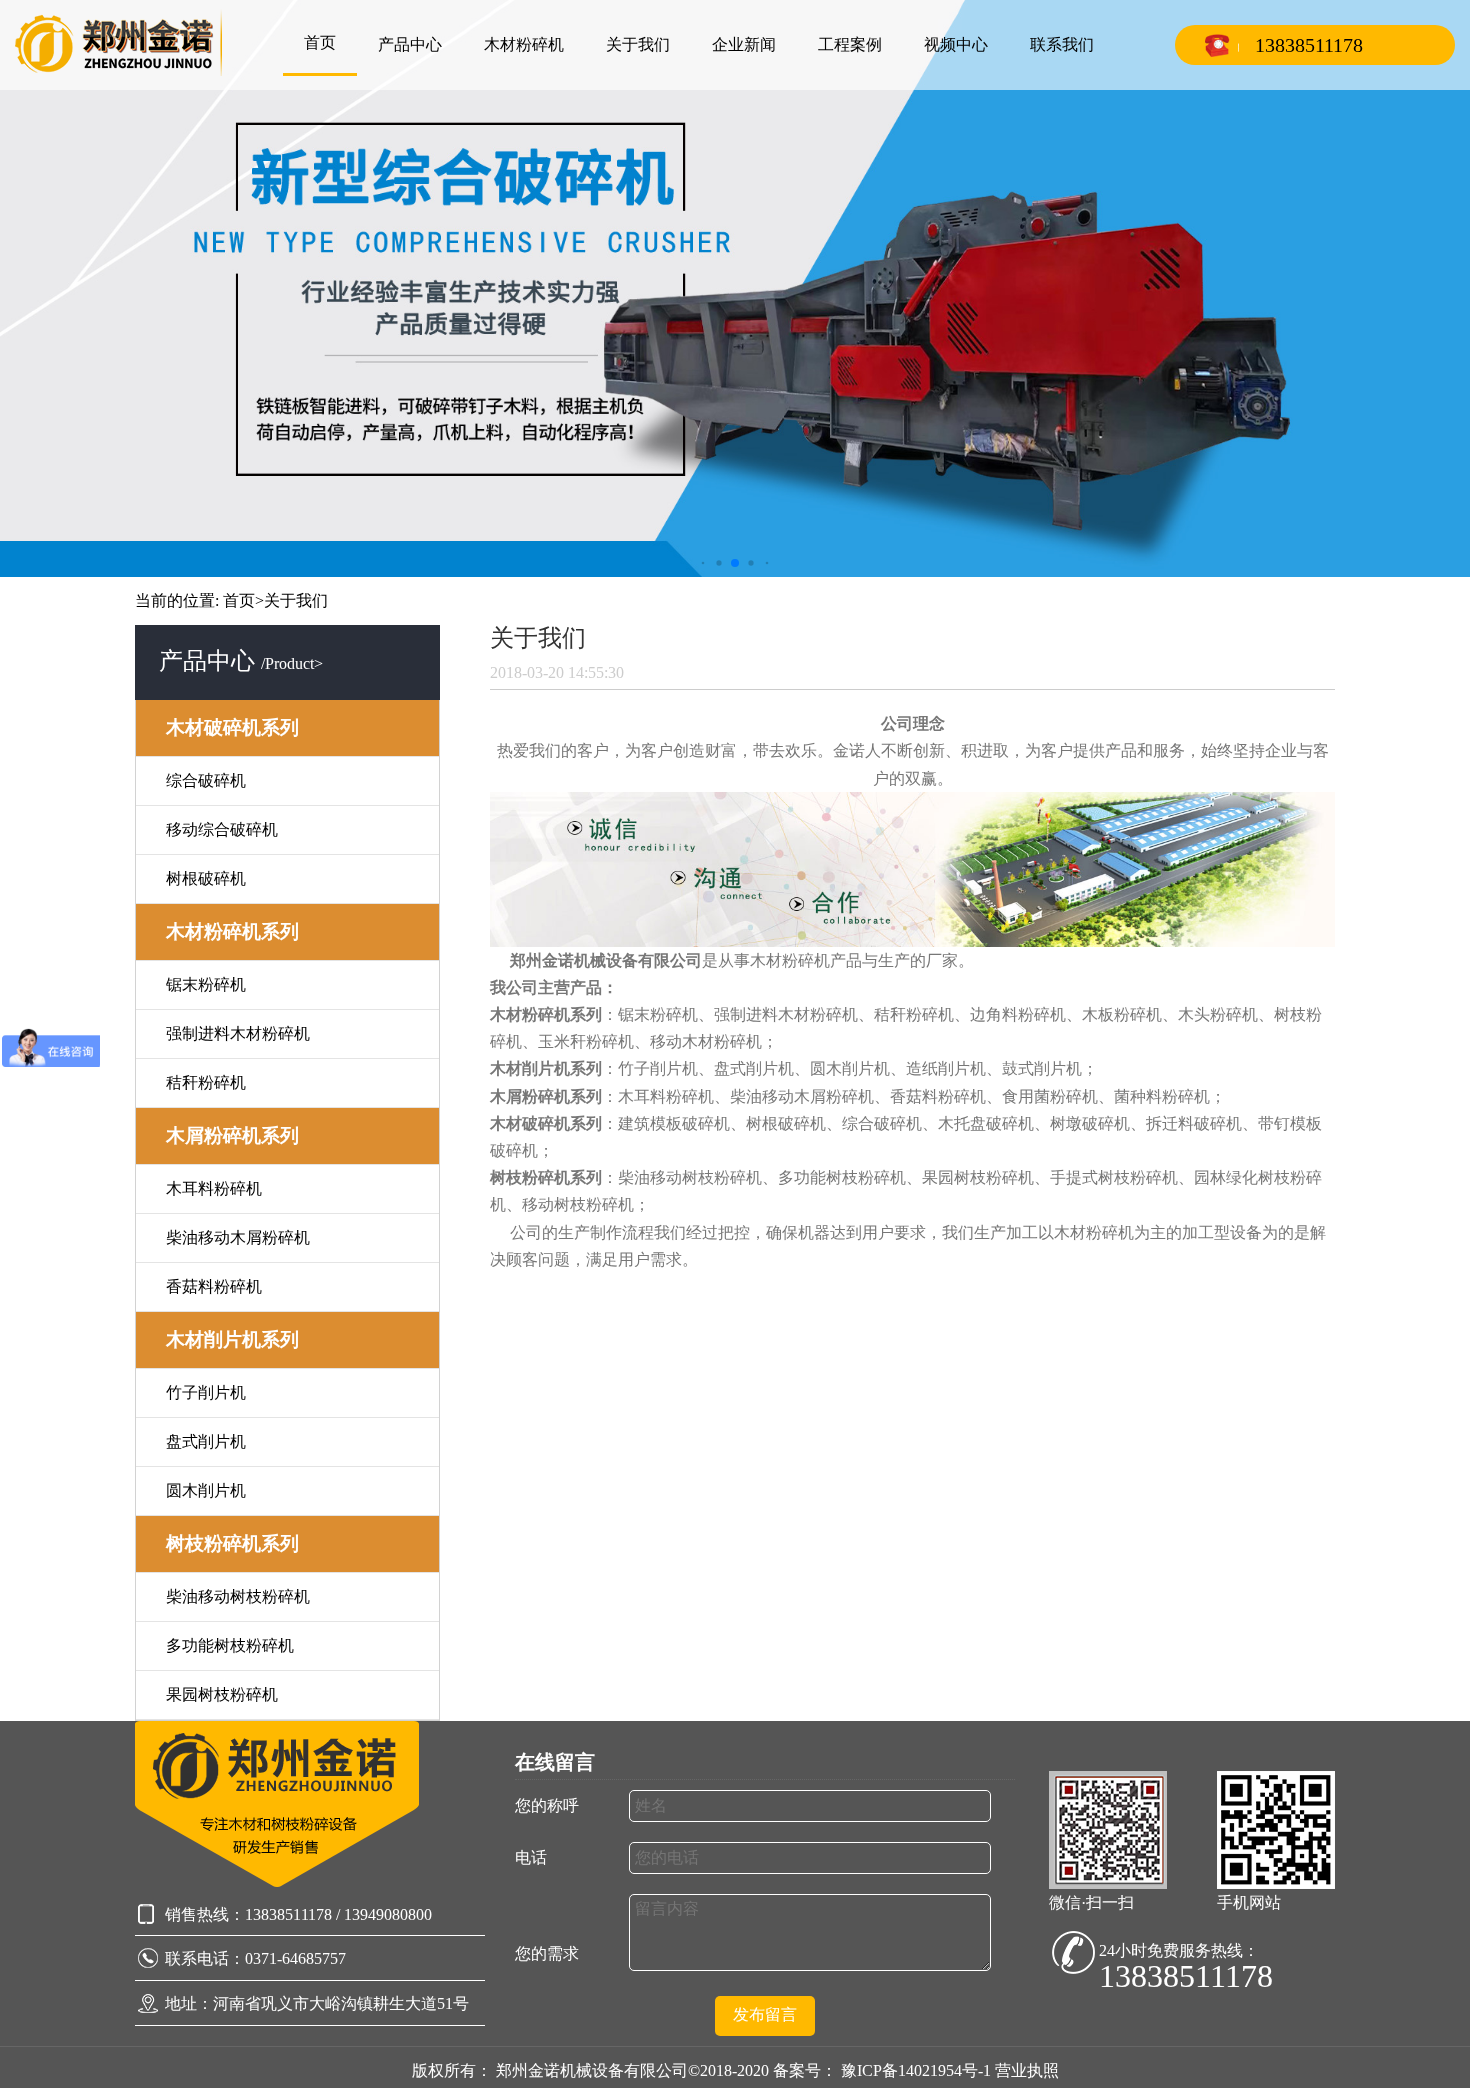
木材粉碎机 (524, 44)
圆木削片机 (206, 1490)
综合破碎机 (206, 780)
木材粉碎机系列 (232, 931)
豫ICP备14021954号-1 (918, 2070)
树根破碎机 (206, 878)
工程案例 (850, 44)
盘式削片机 (206, 1441)
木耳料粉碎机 (214, 1188)
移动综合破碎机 (222, 829)
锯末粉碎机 (206, 984)
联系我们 (1062, 44)
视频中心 (956, 44)
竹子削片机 (206, 1392)
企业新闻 (744, 44)
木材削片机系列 (232, 1339)
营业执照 (1027, 2070)
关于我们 (638, 44)
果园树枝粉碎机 (222, 1694)
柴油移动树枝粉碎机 (238, 1596)
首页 (320, 42)
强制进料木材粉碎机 (238, 1033)
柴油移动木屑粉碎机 (238, 1237)
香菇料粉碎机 (214, 1286)
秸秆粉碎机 (206, 1082)
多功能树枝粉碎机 (230, 1645)
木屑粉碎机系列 (232, 1135)
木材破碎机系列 (232, 727)
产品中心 (410, 44)
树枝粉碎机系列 (232, 1543)
